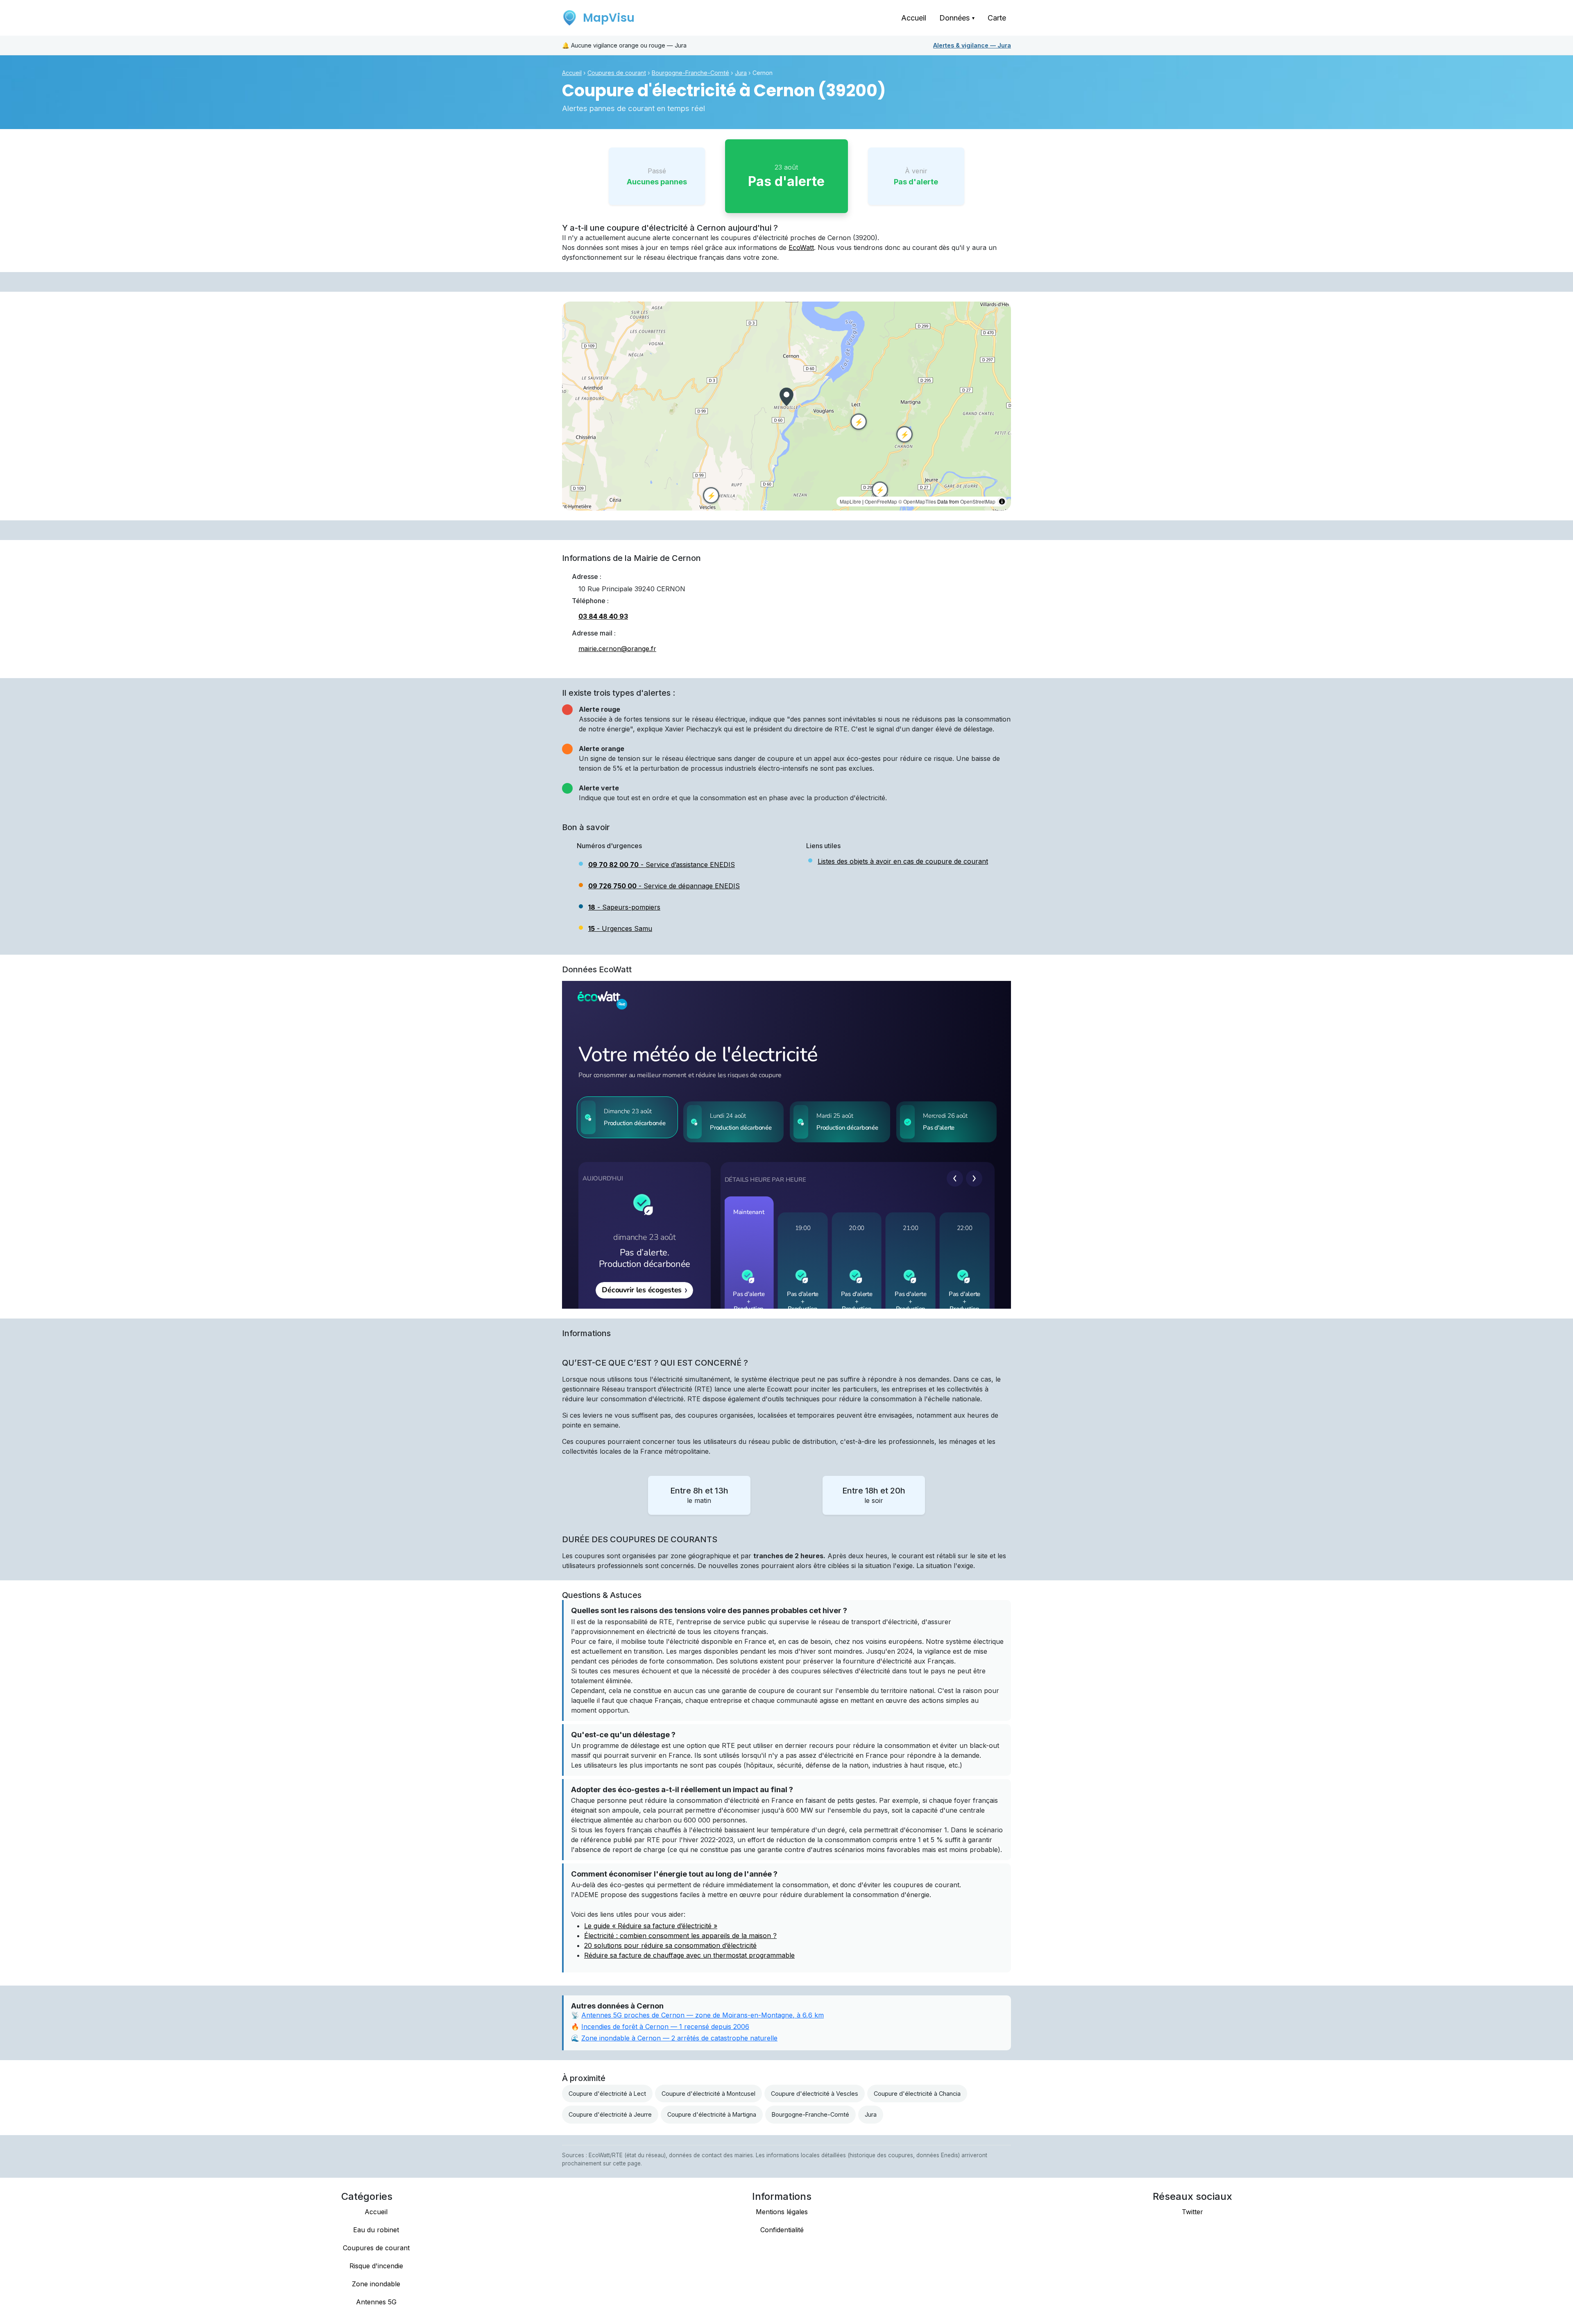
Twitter (1192, 2212)
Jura (972, 45)
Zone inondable (376, 2284)
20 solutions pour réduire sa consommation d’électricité (670, 1945)
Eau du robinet (376, 2230)
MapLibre (850, 501)
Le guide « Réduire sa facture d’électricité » (651, 1926)
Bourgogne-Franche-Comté (690, 73)
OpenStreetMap (978, 501)
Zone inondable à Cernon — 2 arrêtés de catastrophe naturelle (679, 2038)
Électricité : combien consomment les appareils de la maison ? (680, 1936)
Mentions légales (782, 2212)
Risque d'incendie (376, 2266)
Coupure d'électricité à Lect (607, 2094)
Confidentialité (782, 2230)
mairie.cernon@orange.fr (617, 649)
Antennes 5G (376, 2302)
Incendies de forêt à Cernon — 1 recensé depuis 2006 (665, 2027)
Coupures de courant (617, 73)
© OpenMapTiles (917, 501)
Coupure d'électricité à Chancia (917, 2094)
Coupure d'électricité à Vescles (815, 2094)
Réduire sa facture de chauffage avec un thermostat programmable (689, 1955)
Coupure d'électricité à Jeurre (610, 2114)
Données (957, 18)
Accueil (914, 18)
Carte (997, 18)
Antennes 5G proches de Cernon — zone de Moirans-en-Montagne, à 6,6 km (703, 2015)
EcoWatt (801, 247)
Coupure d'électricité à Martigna (712, 2114)
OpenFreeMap (881, 501)
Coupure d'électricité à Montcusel (708, 2094)
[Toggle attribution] (1002, 502)
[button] (786, 397)
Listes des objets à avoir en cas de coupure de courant (903, 861)
